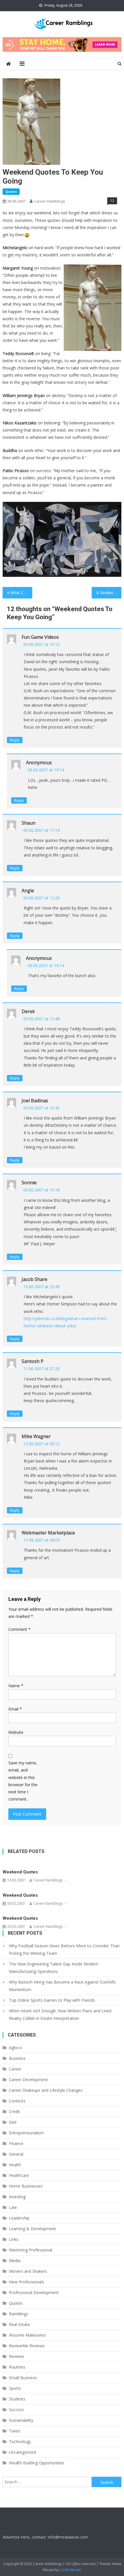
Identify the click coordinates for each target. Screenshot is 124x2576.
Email (15, 1709)
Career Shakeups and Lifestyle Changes (46, 2090)
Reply (15, 740)
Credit (14, 2111)
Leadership (19, 2218)
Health (15, 2165)
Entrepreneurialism (26, 2133)
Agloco (15, 2048)
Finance (16, 2143)
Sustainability (21, 2420)
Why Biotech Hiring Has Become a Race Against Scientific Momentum (63, 1986)
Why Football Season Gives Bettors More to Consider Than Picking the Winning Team (64, 1949)
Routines (17, 2367)
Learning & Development (32, 2229)
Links (14, 2239)
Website (16, 1732)
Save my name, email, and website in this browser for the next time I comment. (23, 1781)
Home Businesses (26, 2186)
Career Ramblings (50, 201)
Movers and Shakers (28, 2271)
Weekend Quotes (20, 1872)
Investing (17, 2197)
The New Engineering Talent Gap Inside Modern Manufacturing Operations (54, 1968)
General (16, 2154)
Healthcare (19, 2175)
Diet (13, 2122)
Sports (15, 2388)
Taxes (15, 2431)
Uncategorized (22, 2452)
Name (16, 1686)
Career (15, 2069)
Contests (17, 2101)
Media (15, 2261)
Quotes (11, 191)
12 (112, 201)
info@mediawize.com (68, 2537)
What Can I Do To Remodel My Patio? (21, 593)
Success (16, 2410)
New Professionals (27, 2282)
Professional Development (34, 2292)
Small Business (23, 2378)
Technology (20, 2441)
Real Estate (19, 2324)
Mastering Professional (31, 2250)
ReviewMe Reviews (27, 2346)
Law (13, 2207)
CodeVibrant (70, 2570)
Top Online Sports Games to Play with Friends (52, 2000)
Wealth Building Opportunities (37, 2463)
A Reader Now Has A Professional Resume (109, 593)
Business (17, 2058)
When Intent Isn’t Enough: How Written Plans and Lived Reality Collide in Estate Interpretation (60, 2015)
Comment (19, 1629)
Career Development (28, 2080)
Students (17, 2399)
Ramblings (19, 2314)
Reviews (17, 2356)
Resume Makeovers (28, 2335)
